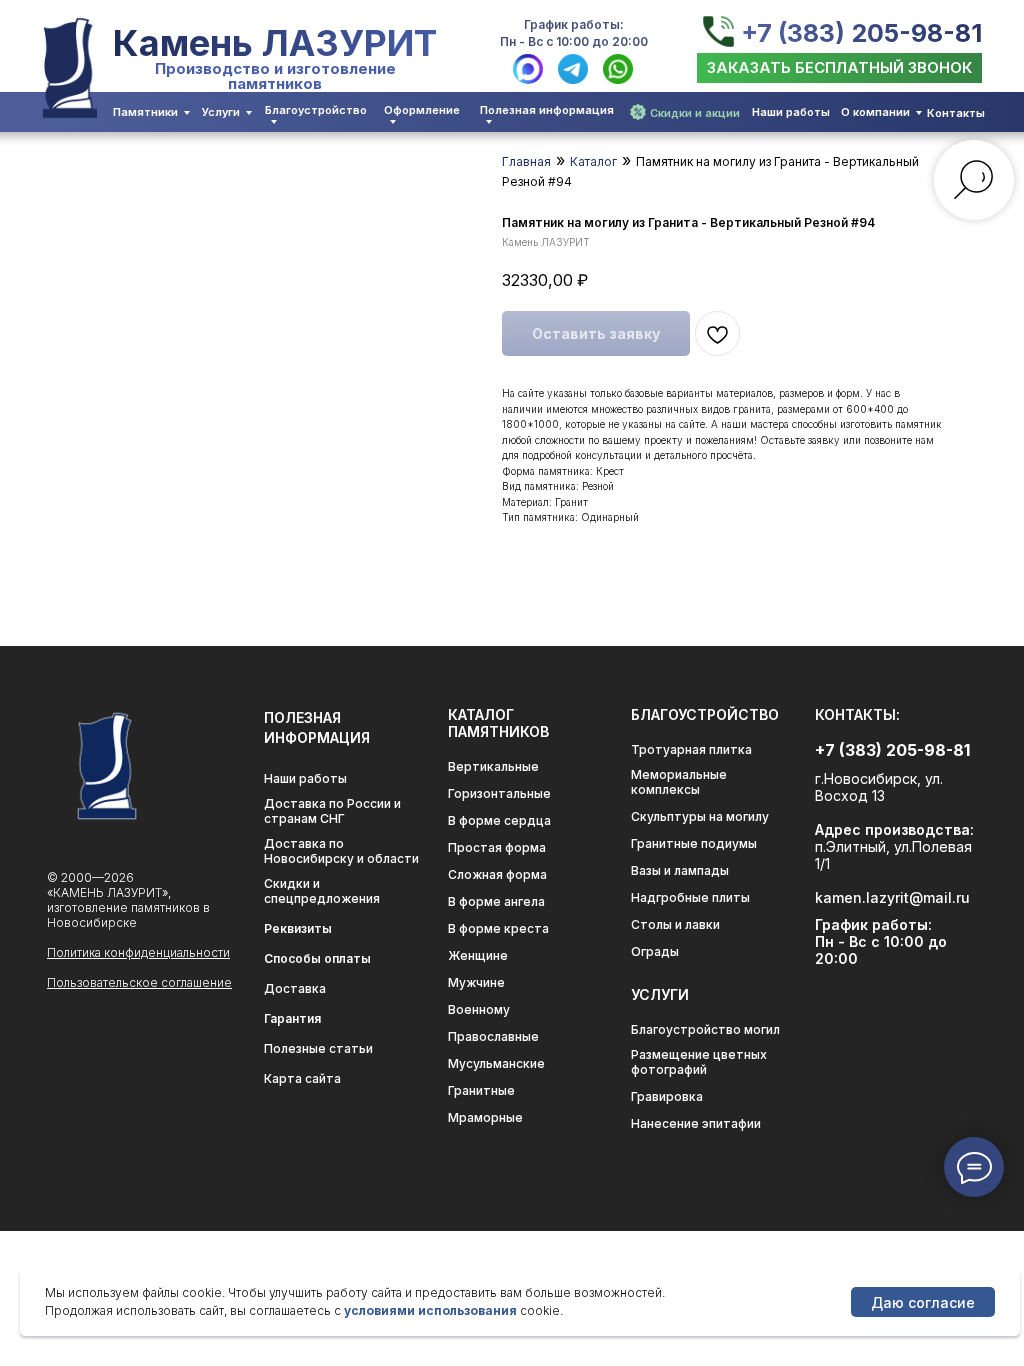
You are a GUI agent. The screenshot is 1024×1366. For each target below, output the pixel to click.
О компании (875, 112)
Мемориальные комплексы (679, 782)
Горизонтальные (499, 793)
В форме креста (498, 928)
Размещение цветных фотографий (699, 1062)
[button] (839, 68)
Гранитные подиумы (694, 843)
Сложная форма (497, 874)
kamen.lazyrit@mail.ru (892, 897)
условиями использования (430, 1310)
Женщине (478, 955)
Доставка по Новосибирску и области (341, 851)
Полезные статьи (318, 1048)
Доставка (295, 988)
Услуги (221, 112)
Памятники (145, 112)
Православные (493, 1036)
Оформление (422, 110)
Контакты (956, 113)
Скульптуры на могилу (700, 816)
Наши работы (791, 112)
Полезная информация (547, 110)
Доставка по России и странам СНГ (332, 811)
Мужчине (476, 982)
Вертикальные (493, 766)
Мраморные (485, 1117)
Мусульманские (496, 1063)
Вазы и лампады (680, 870)
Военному (479, 1009)
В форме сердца (499, 820)
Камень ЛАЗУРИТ (275, 43)
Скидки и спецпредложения (322, 891)
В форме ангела (496, 901)
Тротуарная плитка (691, 749)
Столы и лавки (675, 924)
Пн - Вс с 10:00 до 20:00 (574, 41)
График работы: (574, 24)
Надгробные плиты (690, 897)
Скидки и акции (695, 113)
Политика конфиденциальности (138, 952)
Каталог (593, 161)
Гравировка (667, 1096)
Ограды (655, 951)
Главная (526, 161)
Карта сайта (302, 1078)
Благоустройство (316, 110)
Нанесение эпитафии (696, 1123)
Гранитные (481, 1090)
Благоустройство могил (705, 1029)
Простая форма (497, 847)
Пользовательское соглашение (139, 982)
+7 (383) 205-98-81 (861, 33)
